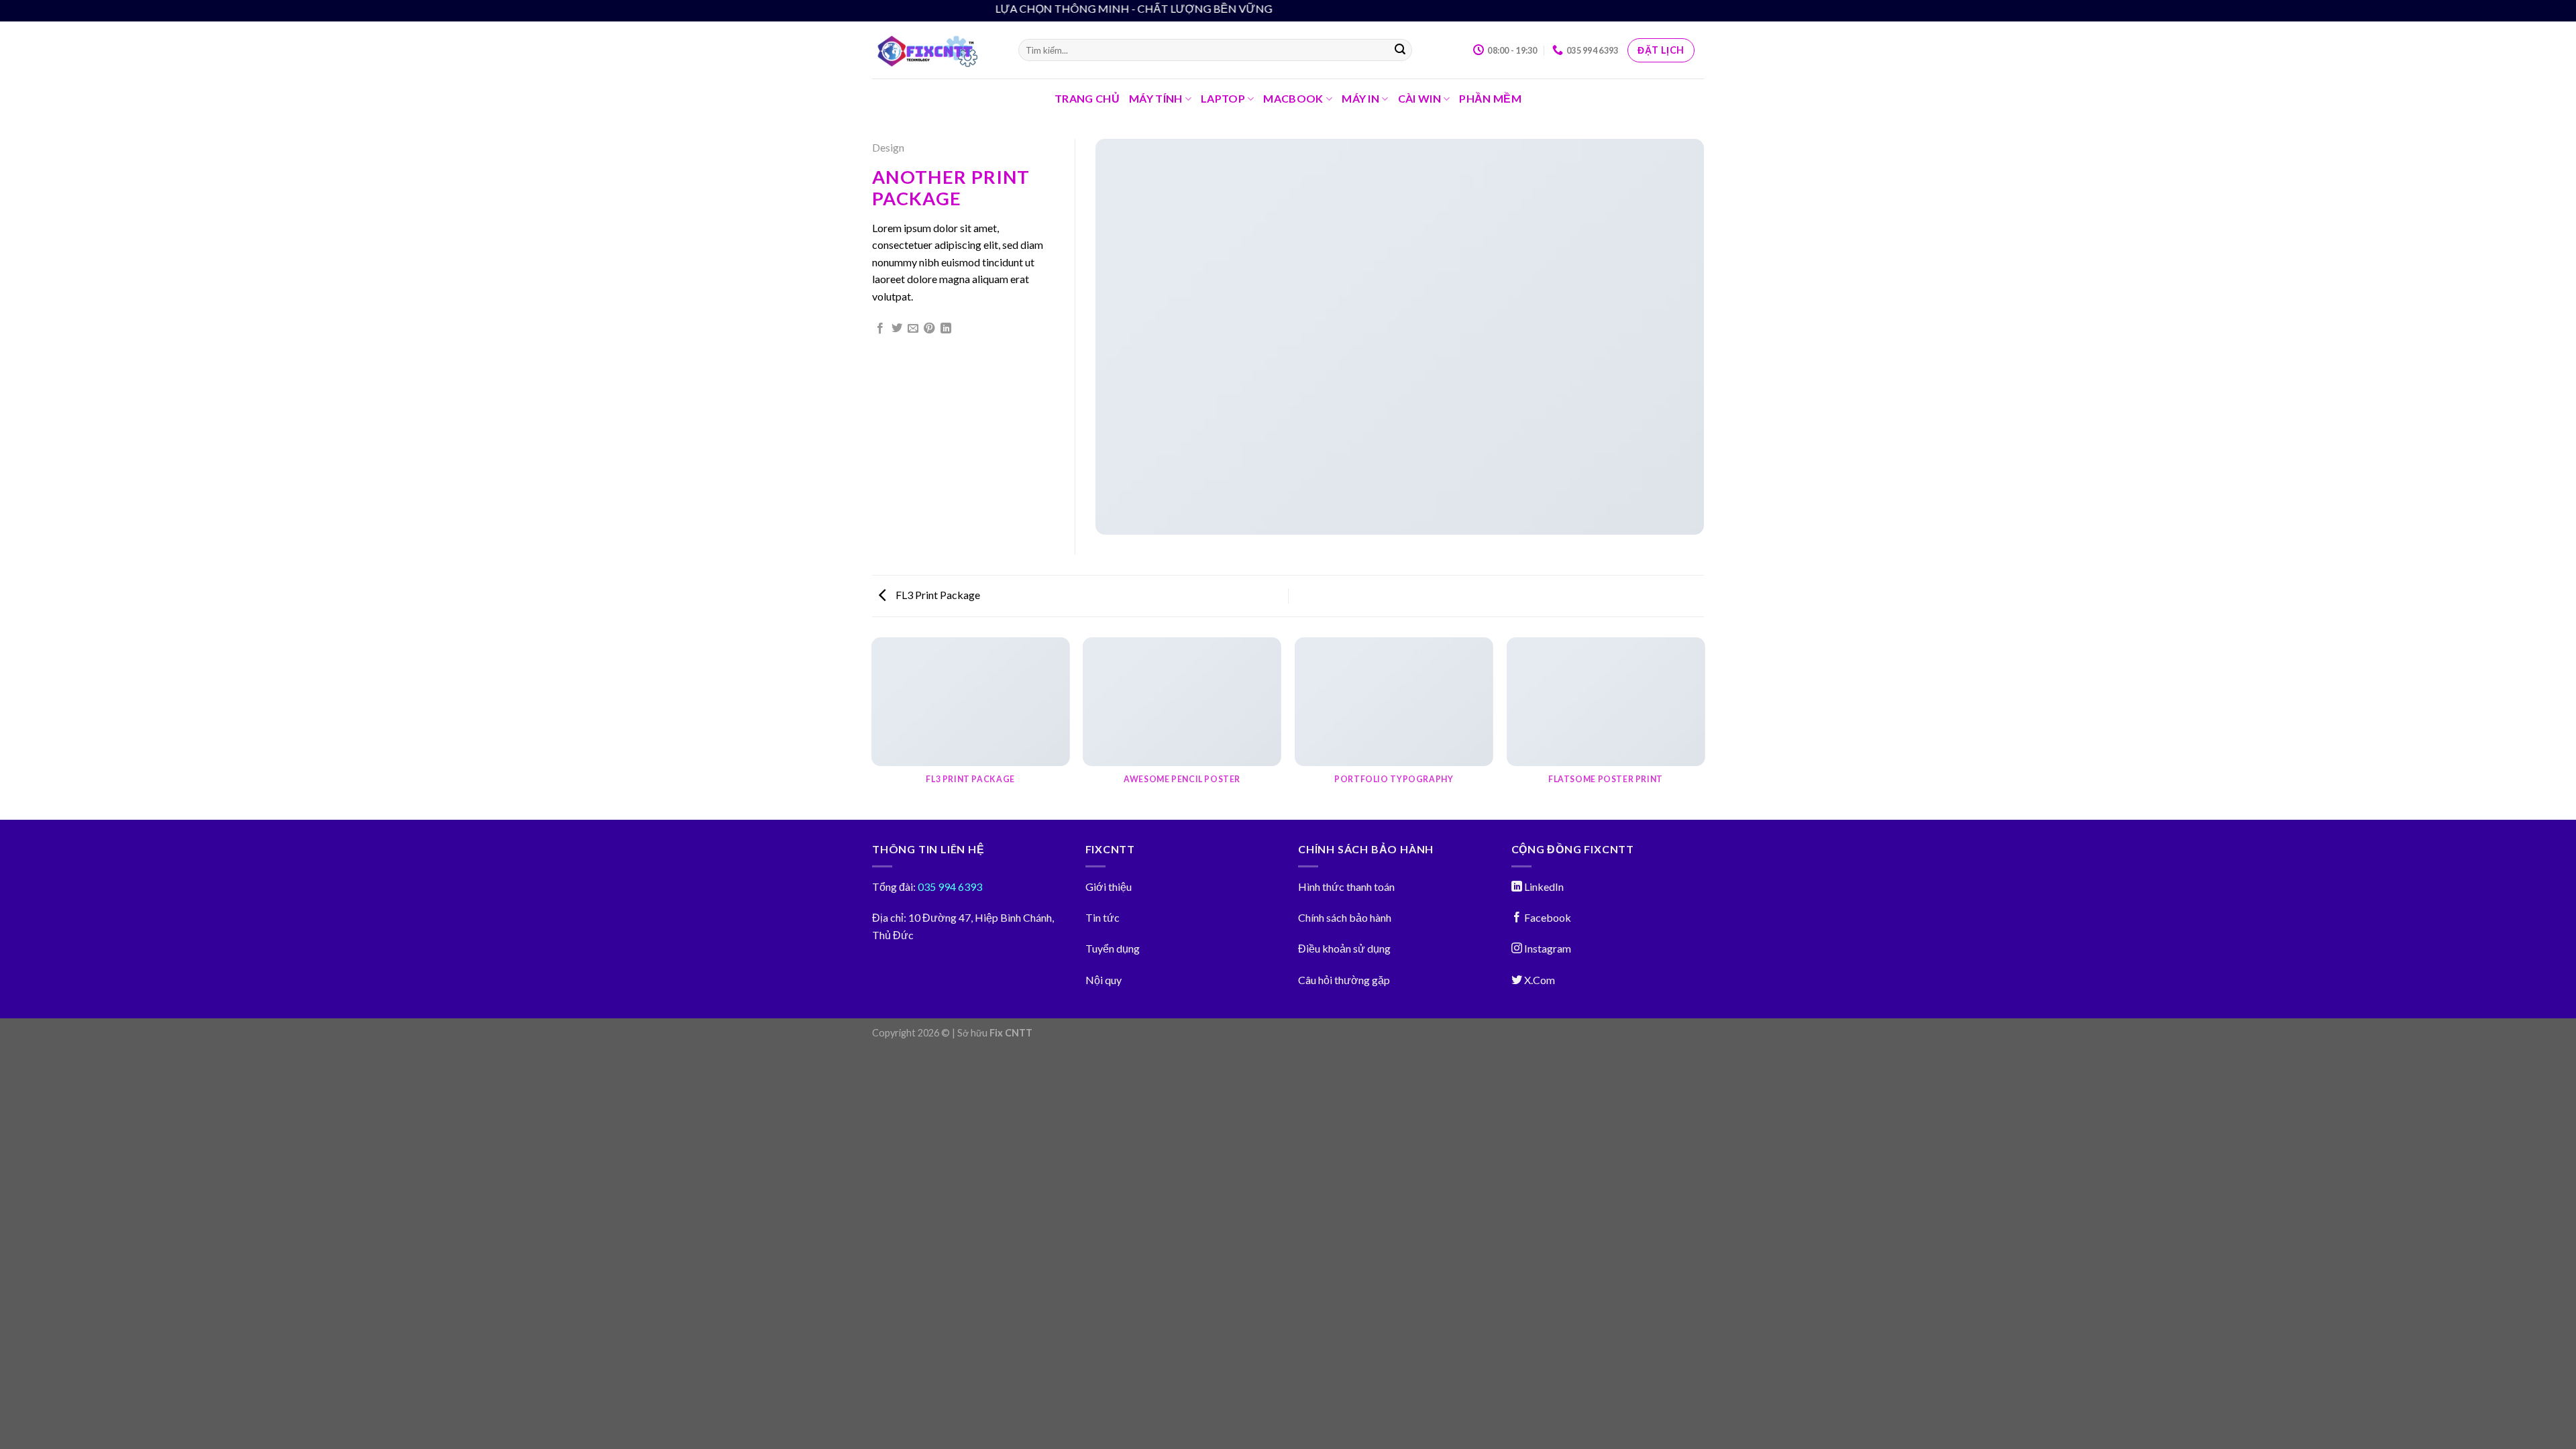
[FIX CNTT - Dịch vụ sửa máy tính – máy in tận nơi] (935, 50)
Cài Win (1419, 98)
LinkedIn (1543, 887)
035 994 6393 (949, 887)
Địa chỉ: (889, 917)
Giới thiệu (1109, 887)
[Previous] (872, 728)
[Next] (1704, 728)
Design (888, 147)
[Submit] (1400, 50)
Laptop (1223, 98)
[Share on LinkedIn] (946, 329)
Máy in (1360, 98)
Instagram (1547, 948)
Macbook (1293, 98)
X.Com (1539, 980)
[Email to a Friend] (913, 329)
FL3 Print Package (937, 595)
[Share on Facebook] (880, 329)
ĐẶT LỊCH (1661, 50)
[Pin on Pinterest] (929, 329)
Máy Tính (1156, 98)
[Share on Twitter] (897, 329)
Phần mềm (1490, 98)
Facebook (1547, 917)
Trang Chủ (1087, 98)
